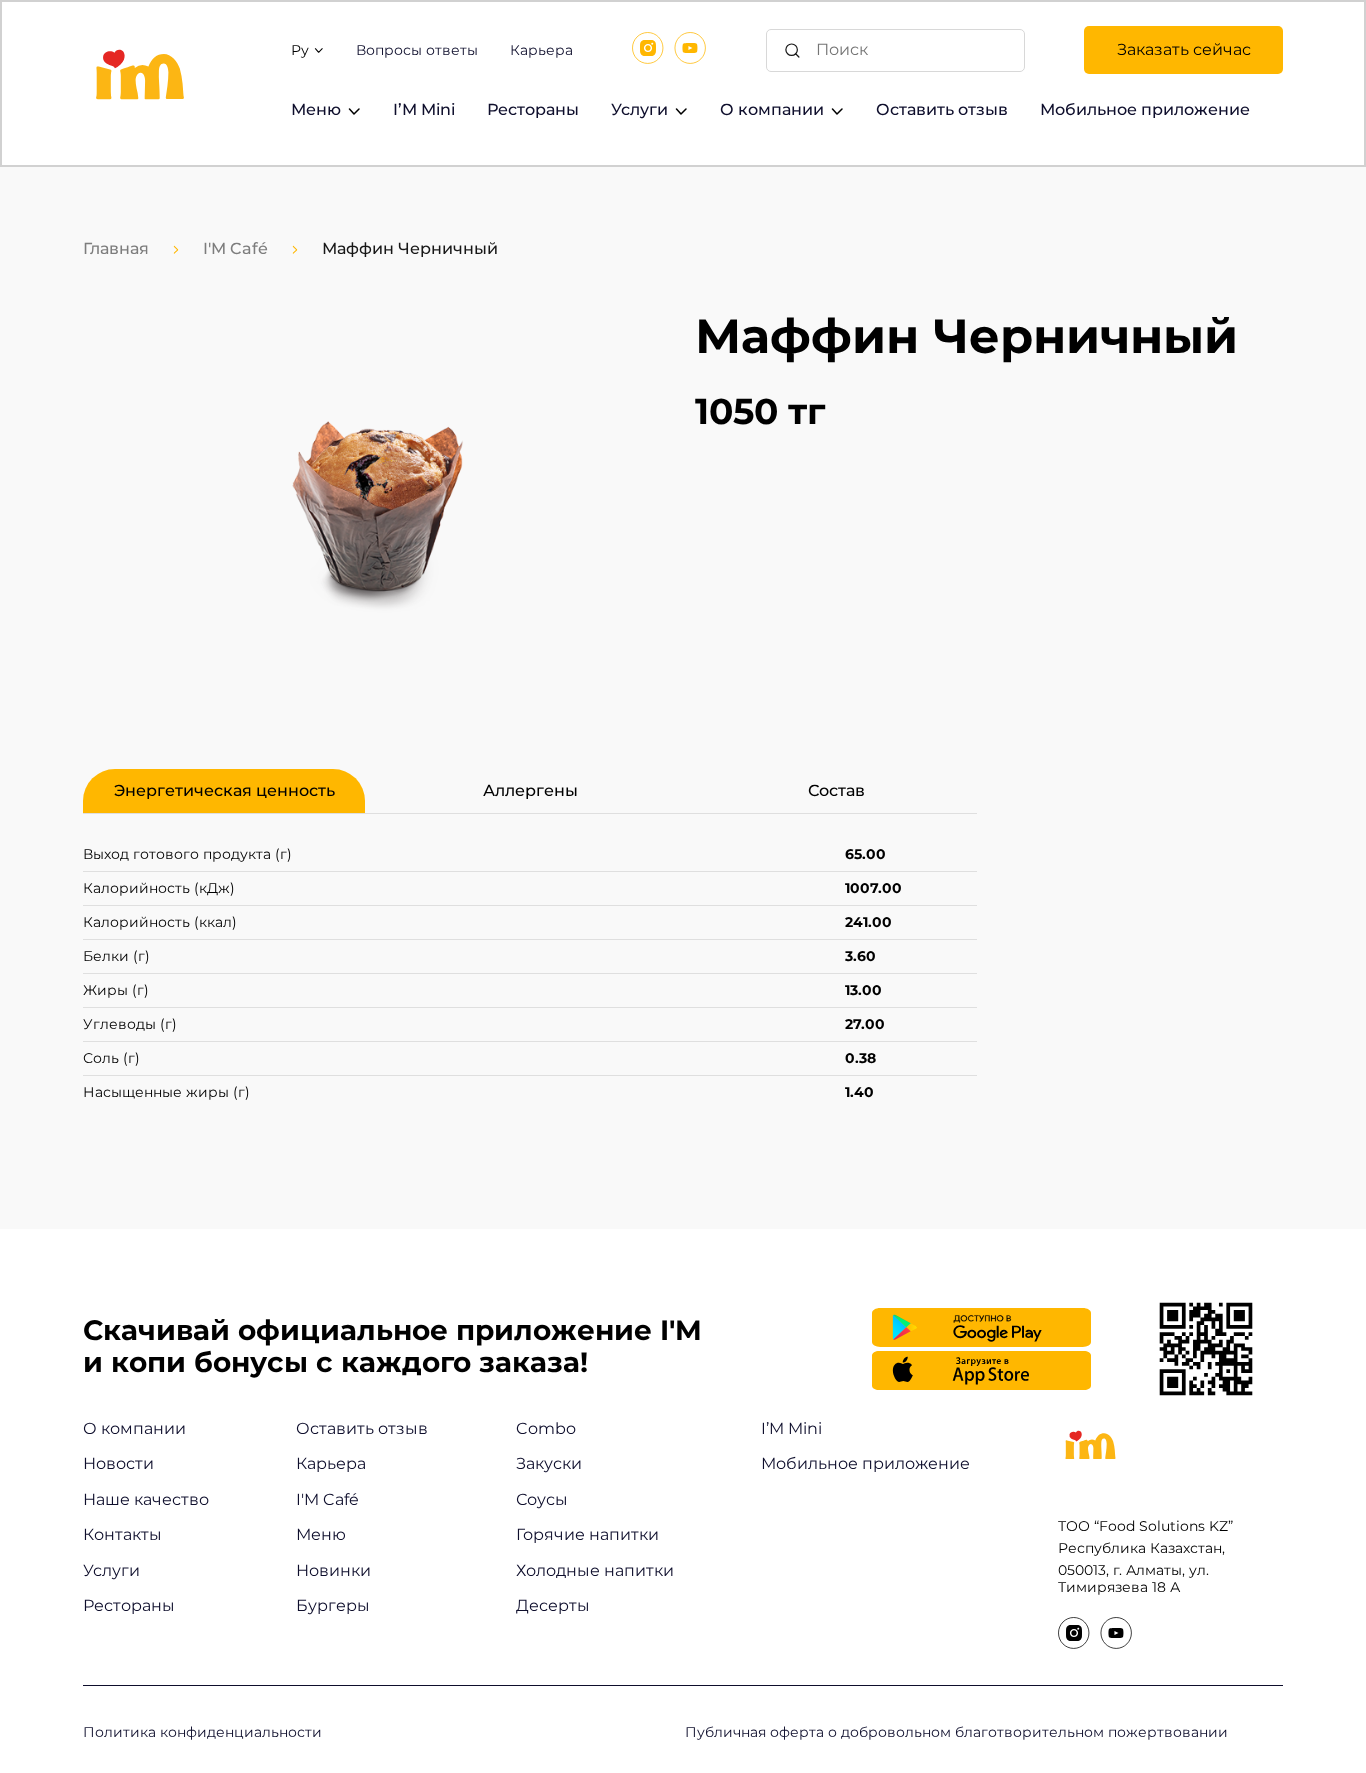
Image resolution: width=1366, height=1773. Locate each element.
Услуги (639, 109)
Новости (118, 1463)
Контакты (122, 1534)
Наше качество (146, 1499)
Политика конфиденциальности (202, 1732)
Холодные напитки (595, 1570)
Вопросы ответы (417, 50)
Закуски (549, 1463)
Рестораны (533, 109)
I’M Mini (424, 109)
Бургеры (333, 1605)
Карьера (541, 50)
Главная (116, 248)
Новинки (333, 1570)
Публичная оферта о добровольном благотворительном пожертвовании (956, 1732)
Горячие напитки (587, 1534)
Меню (316, 109)
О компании (134, 1428)
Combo (546, 1428)
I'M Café (235, 248)
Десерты (553, 1605)
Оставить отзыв (942, 109)
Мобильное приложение (1145, 109)
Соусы (542, 1499)
